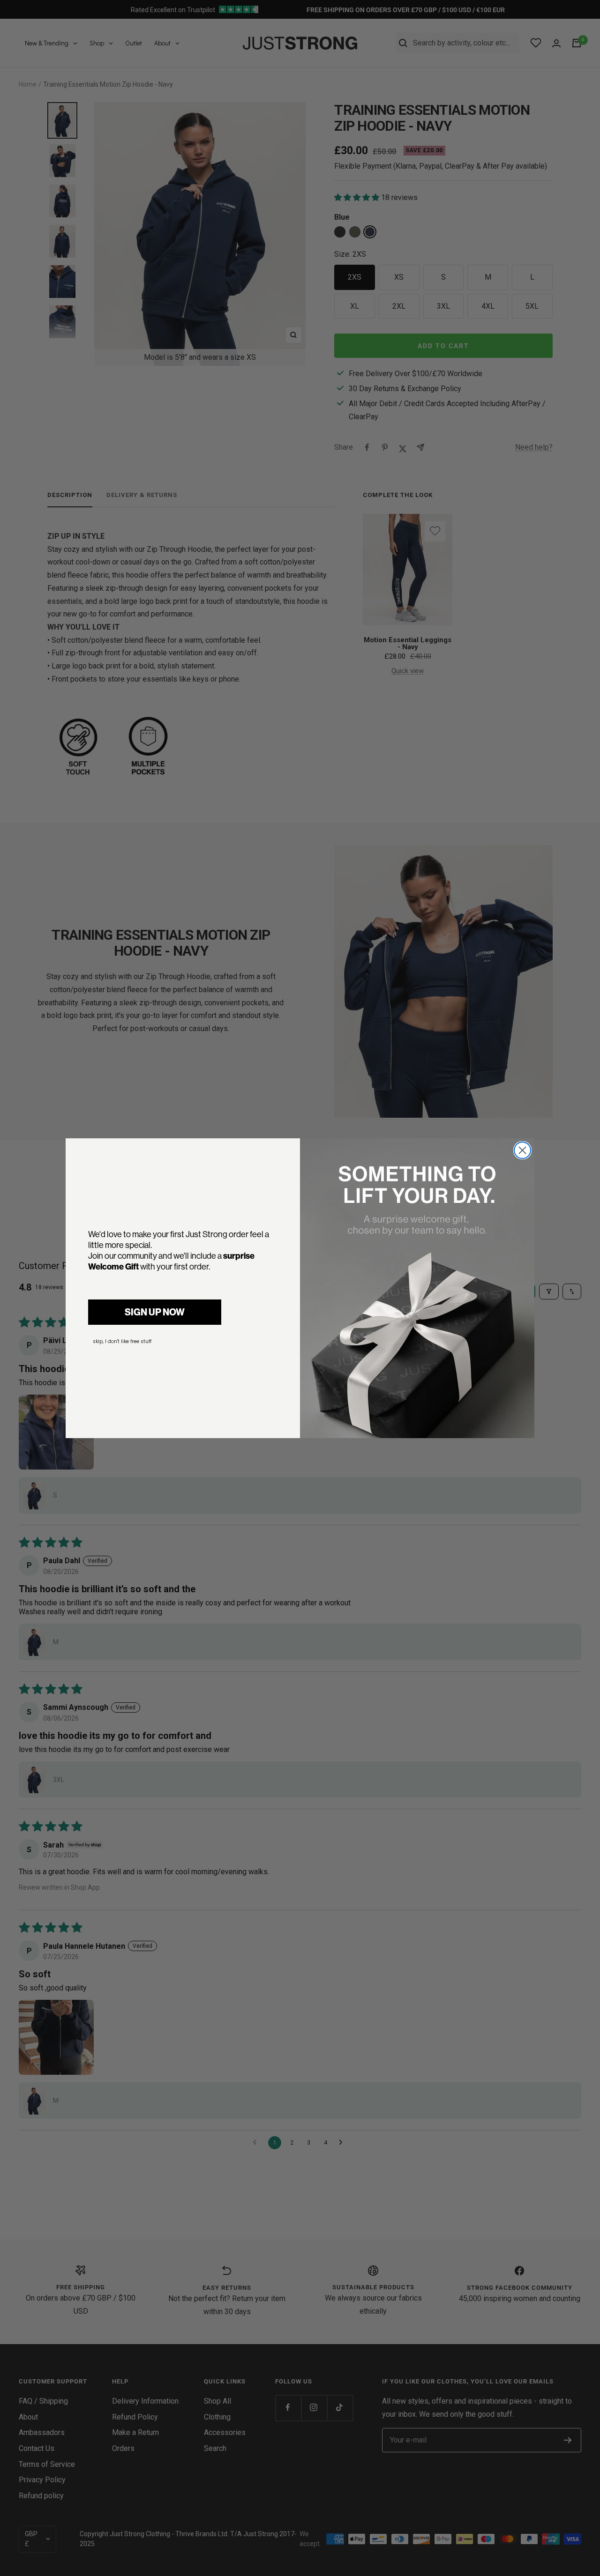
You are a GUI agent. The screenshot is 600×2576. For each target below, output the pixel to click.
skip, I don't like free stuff (122, 1341)
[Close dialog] (522, 1150)
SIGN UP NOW (155, 1312)
